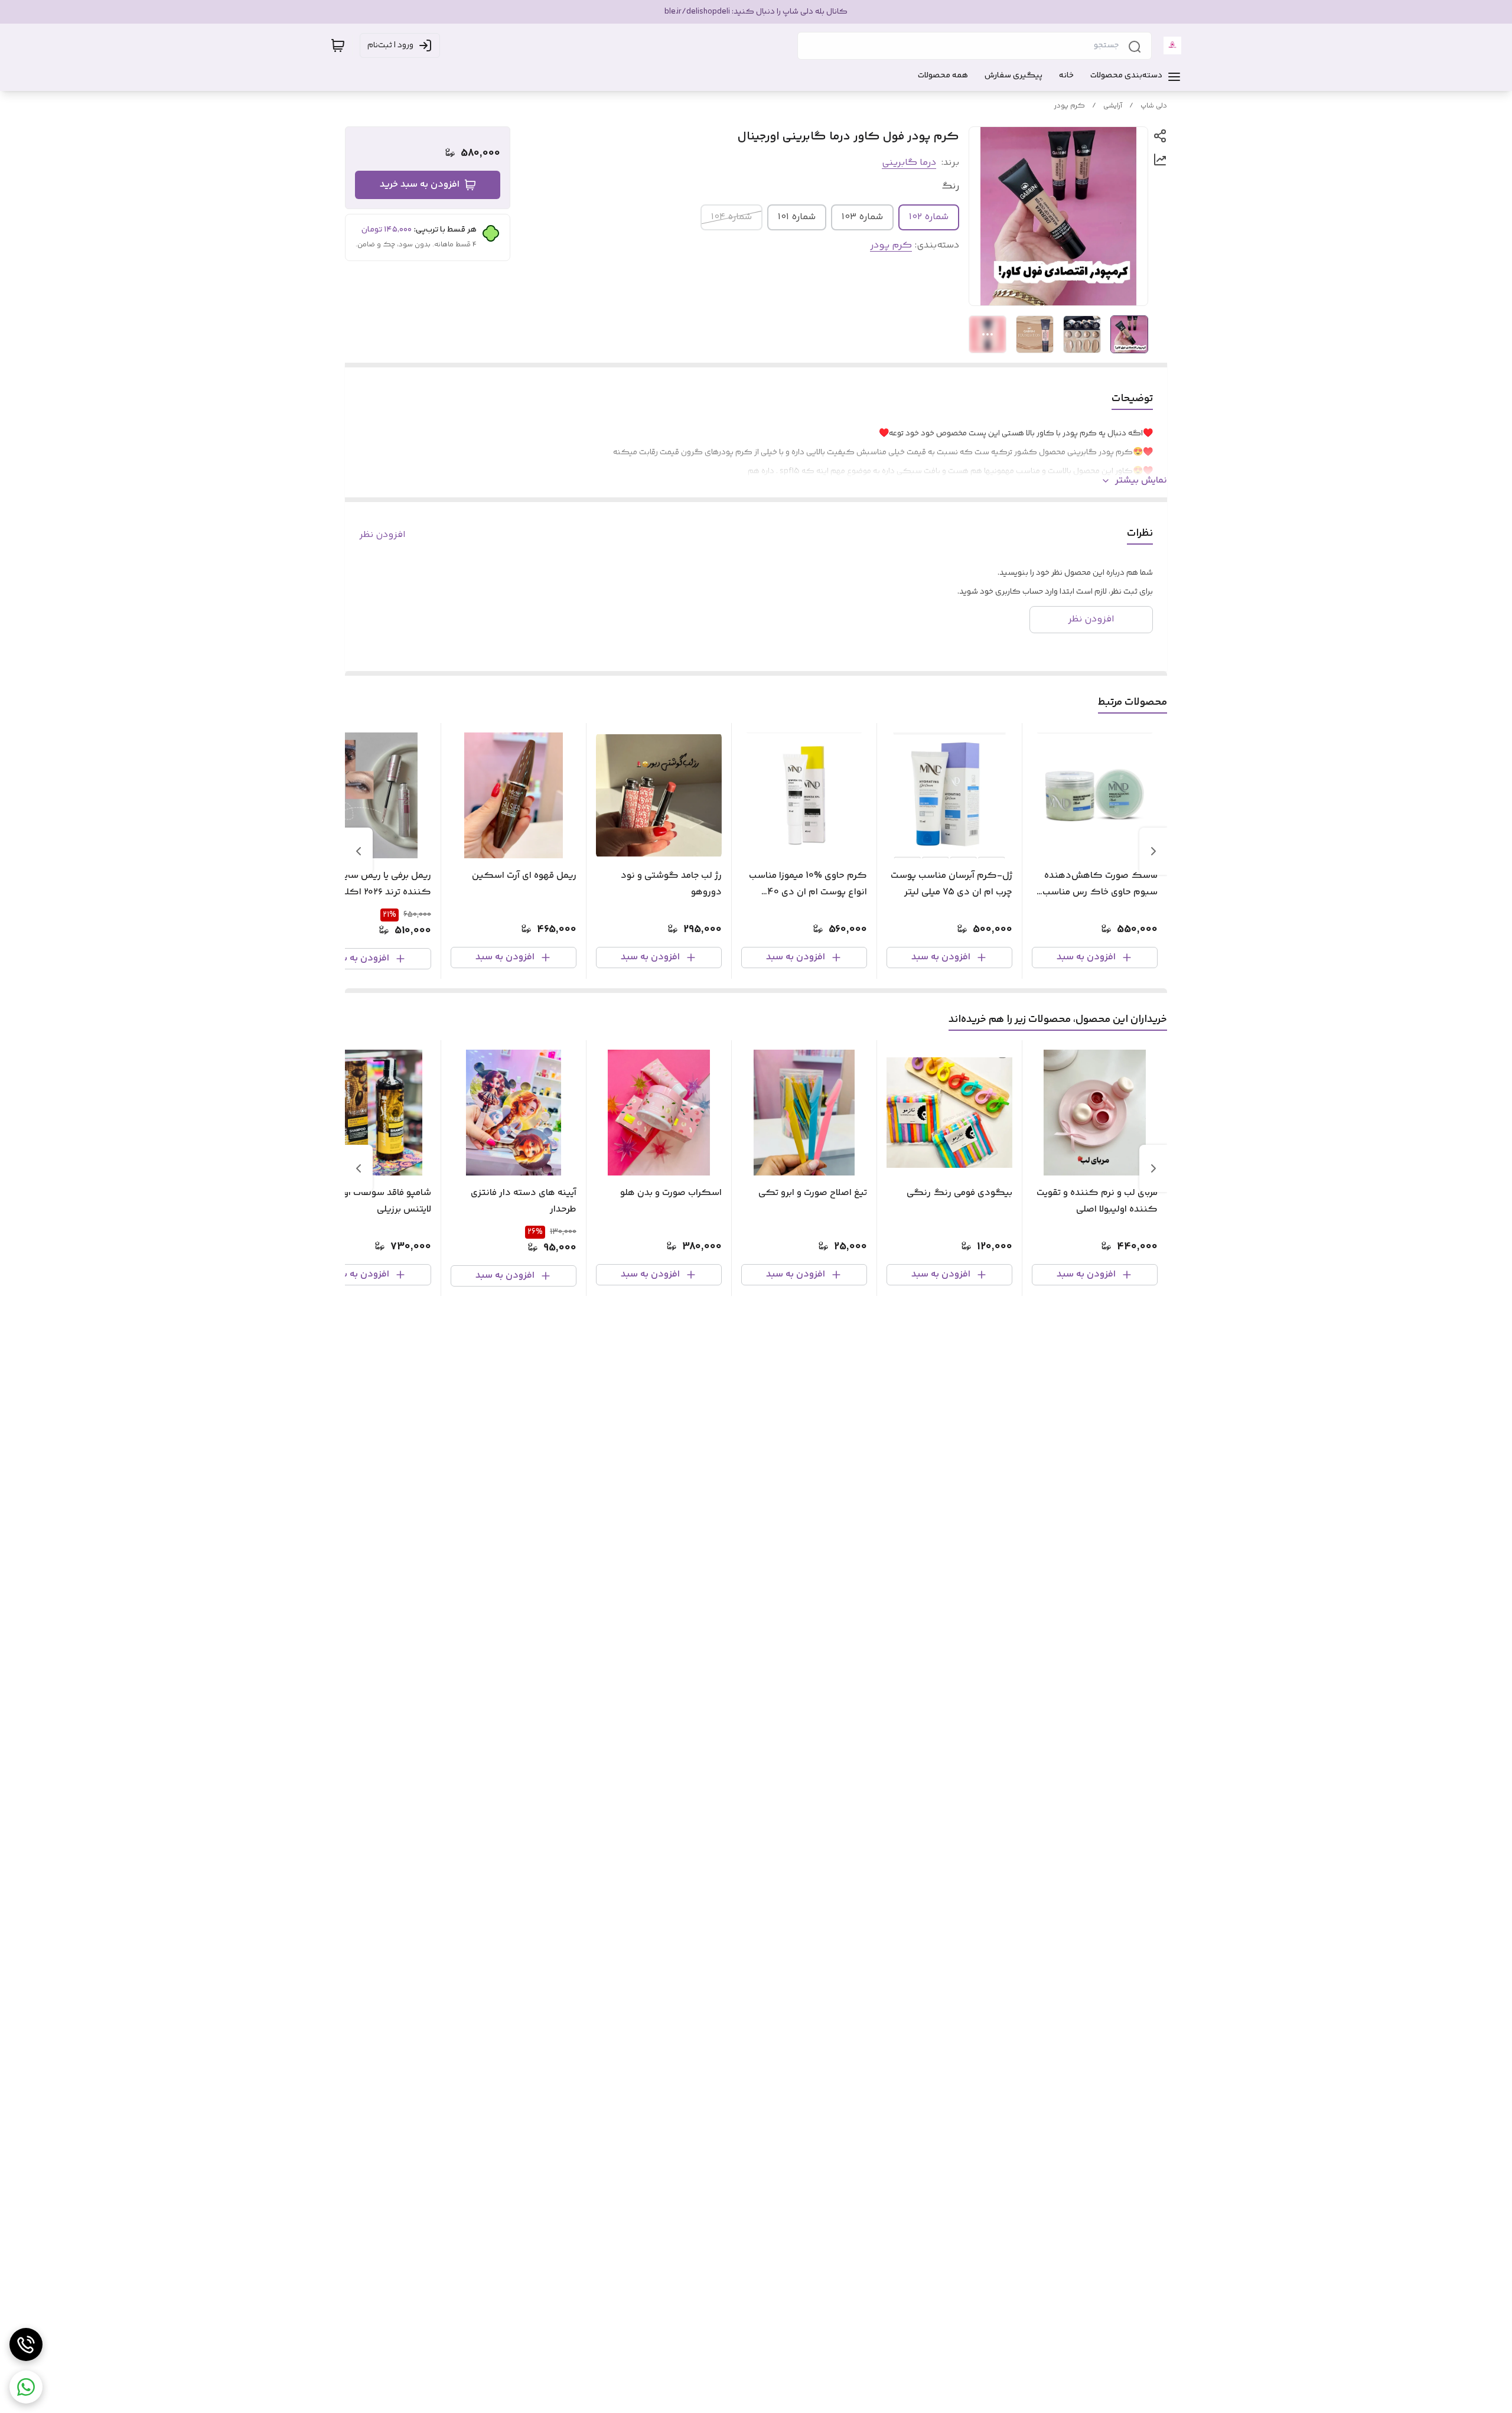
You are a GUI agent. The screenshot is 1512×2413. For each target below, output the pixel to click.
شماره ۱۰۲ (929, 217)
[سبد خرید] (338, 45)
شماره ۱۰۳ (862, 217)
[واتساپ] (26, 2387)
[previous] (1153, 851)
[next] (359, 851)
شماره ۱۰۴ (731, 217)
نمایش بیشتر (1141, 481)
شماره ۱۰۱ (797, 217)
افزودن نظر (382, 535)
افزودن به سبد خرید (420, 185)
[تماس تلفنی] (26, 2344)
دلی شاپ (1154, 106)
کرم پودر (1070, 106)
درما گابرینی (909, 163)
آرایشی (1113, 106)
